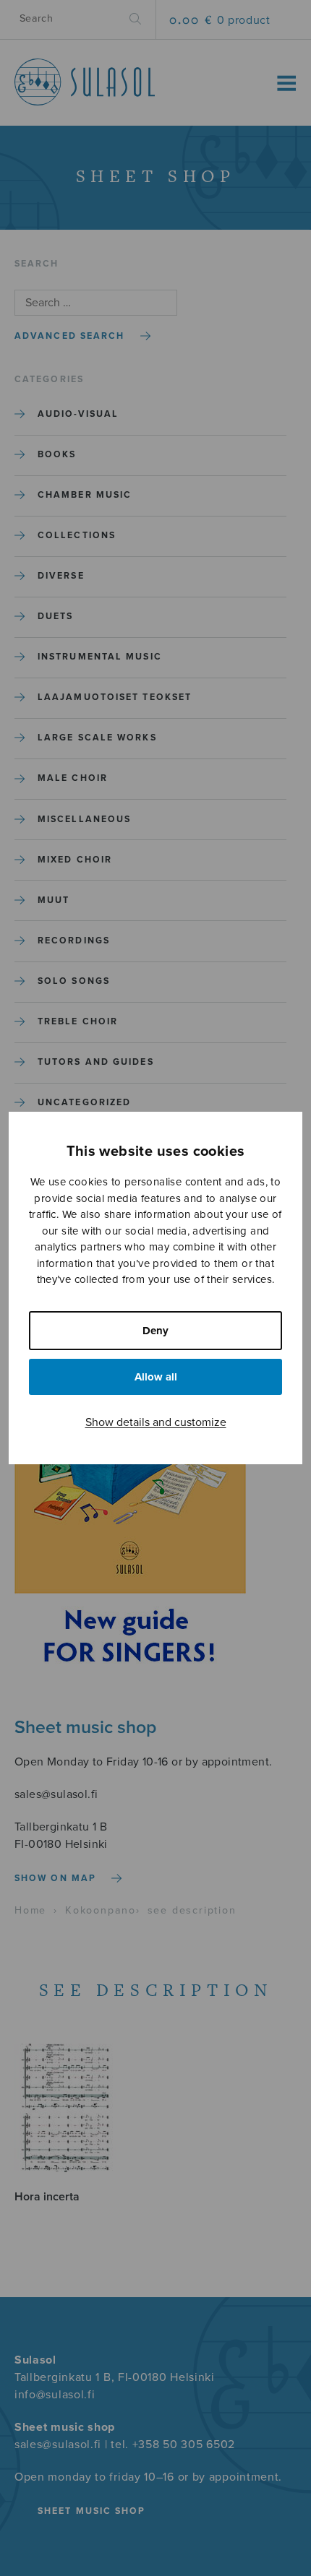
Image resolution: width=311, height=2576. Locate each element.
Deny (155, 1331)
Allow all (156, 1377)
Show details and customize (156, 1422)
